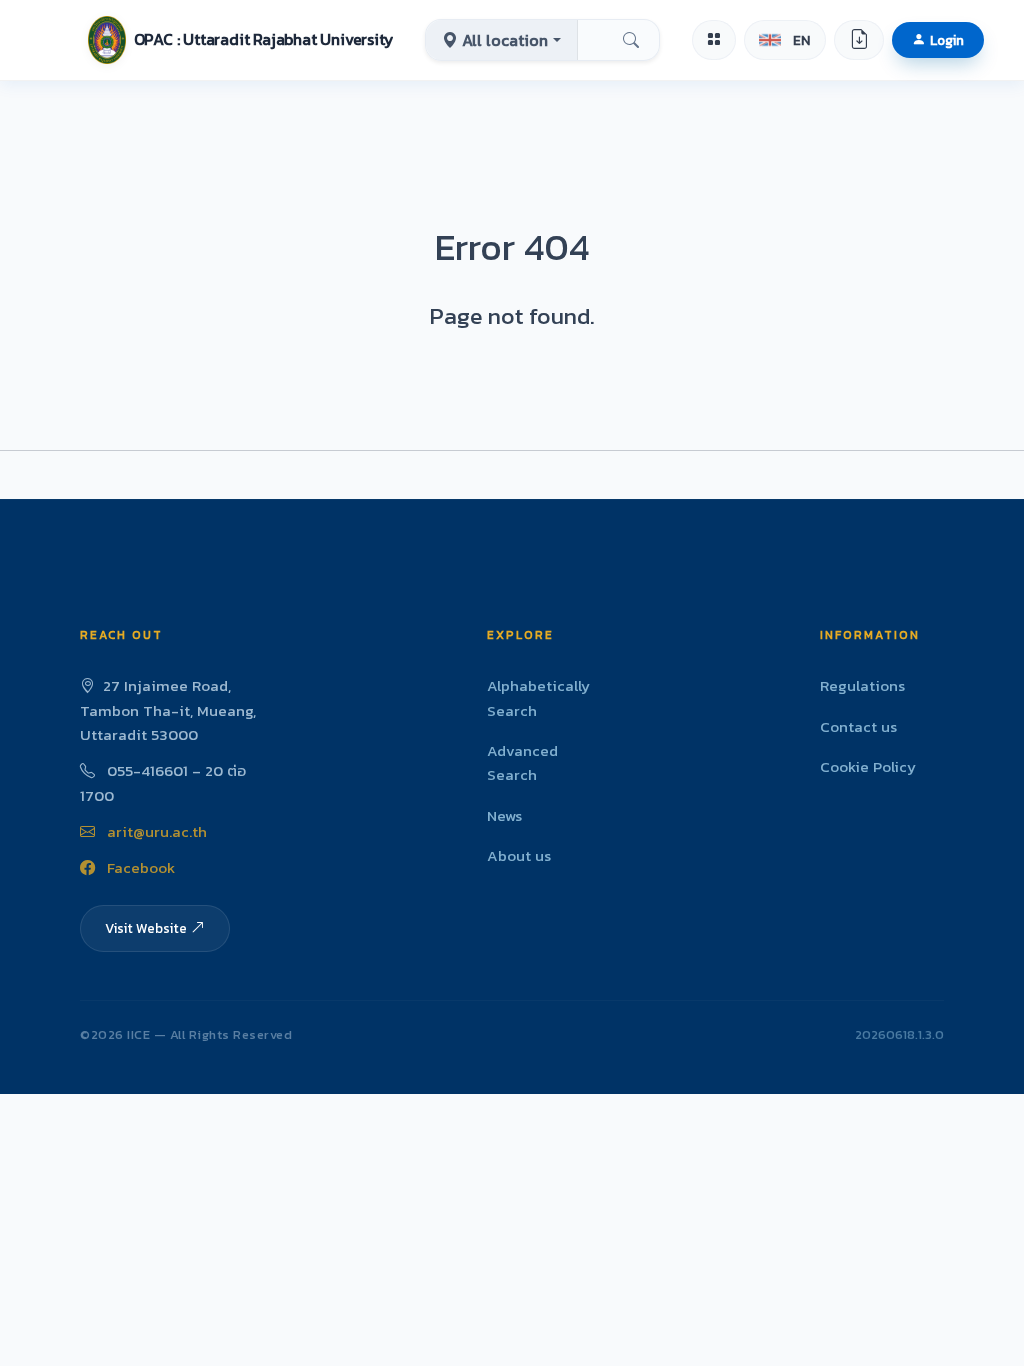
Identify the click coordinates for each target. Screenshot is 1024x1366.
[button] (240, 40)
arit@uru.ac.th (155, 831)
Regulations (862, 685)
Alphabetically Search (538, 697)
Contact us (858, 726)
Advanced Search (522, 762)
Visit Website (146, 928)
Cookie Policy (868, 766)
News (504, 815)
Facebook (139, 867)
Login (947, 40)
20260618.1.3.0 (899, 1034)
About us (519, 855)
